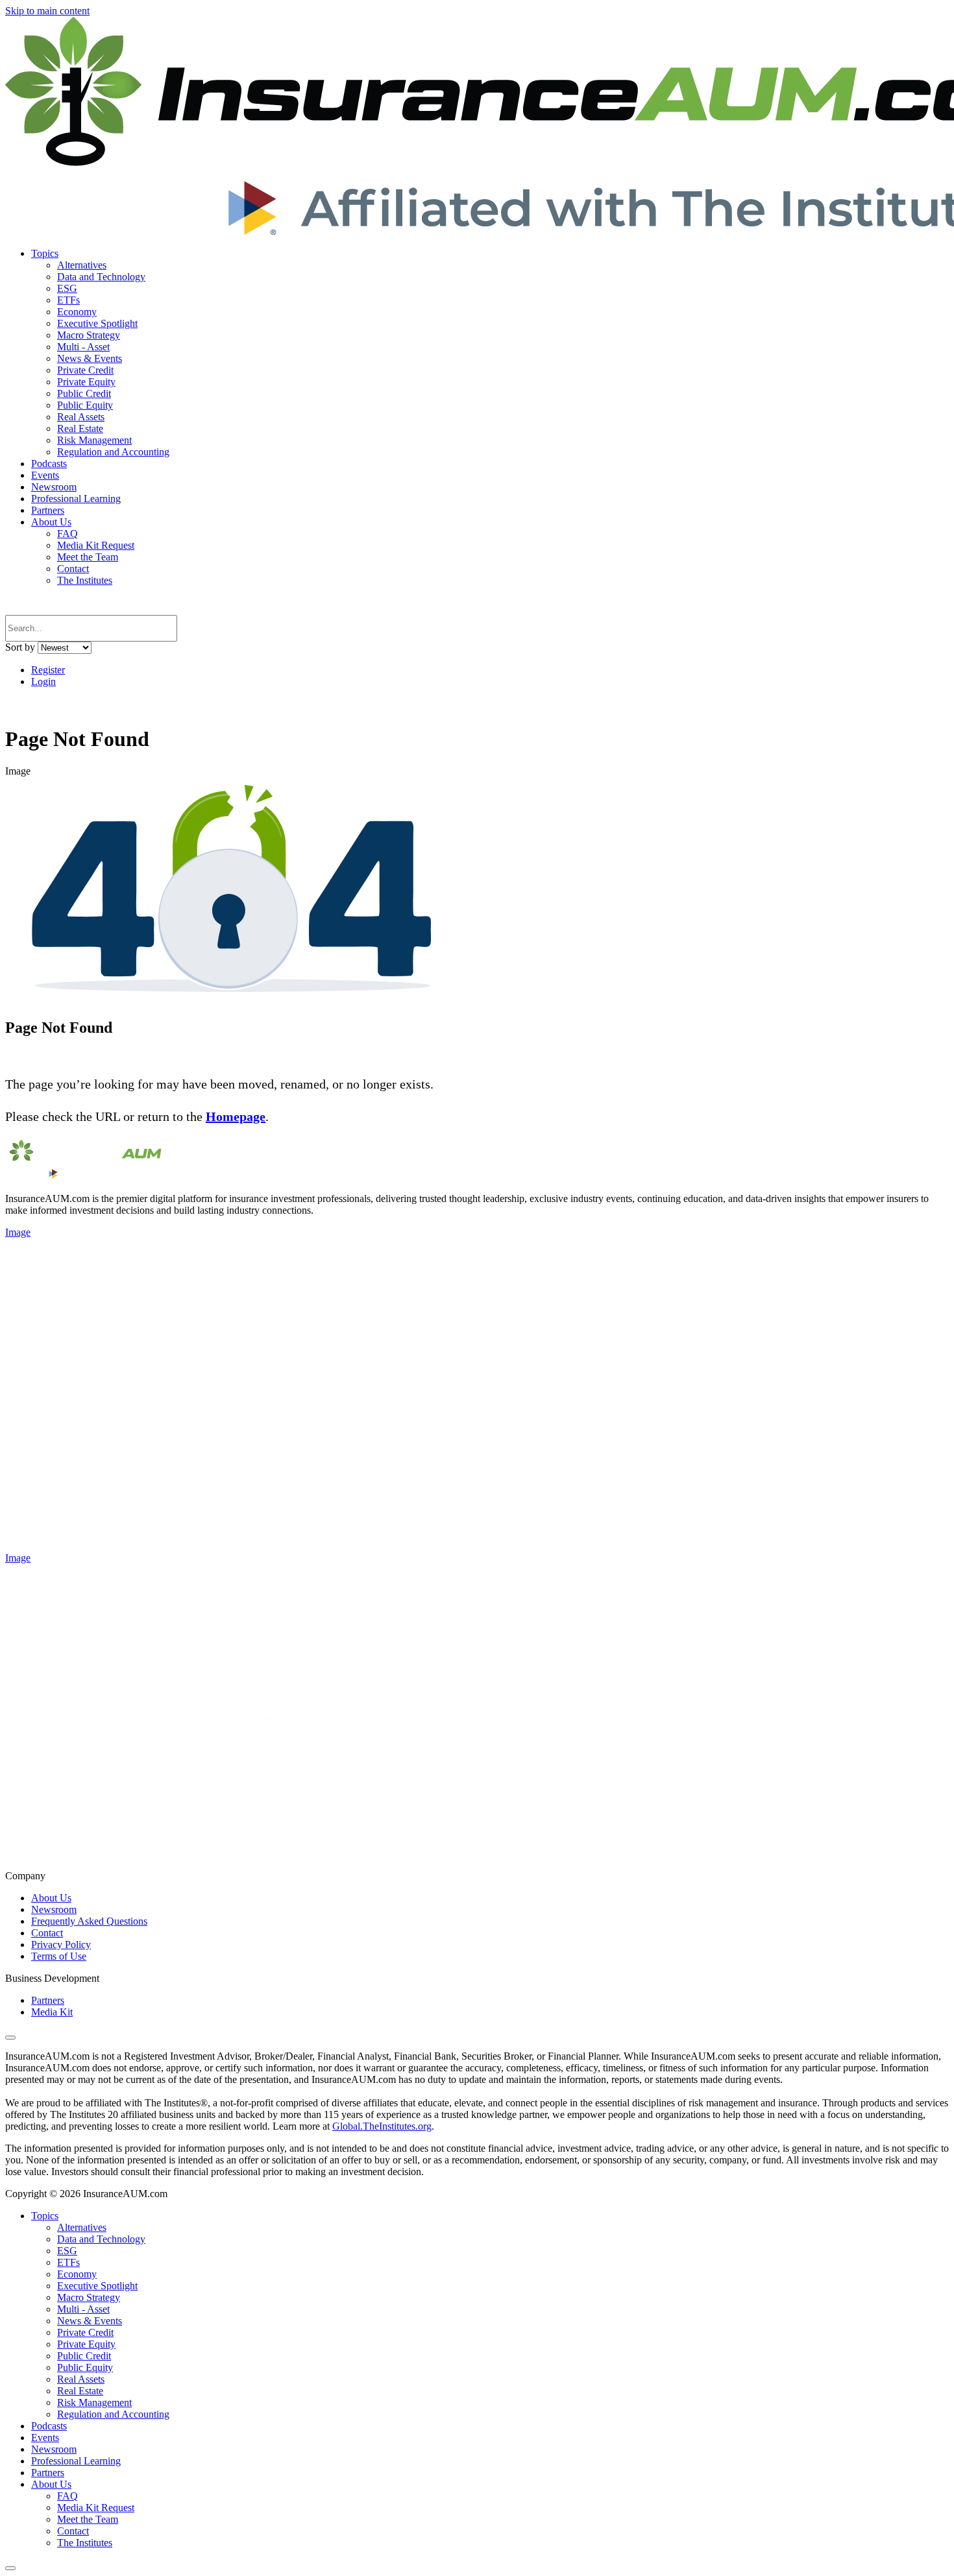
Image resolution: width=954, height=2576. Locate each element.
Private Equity (86, 382)
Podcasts (49, 463)
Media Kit (52, 2012)
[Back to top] (10, 2038)
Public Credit (84, 393)
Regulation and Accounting (113, 452)
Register (48, 670)
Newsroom (54, 487)
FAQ (67, 534)
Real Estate (80, 428)
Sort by (20, 647)
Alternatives (82, 265)
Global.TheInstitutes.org (382, 2126)
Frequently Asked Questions (89, 1921)
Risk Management (94, 440)
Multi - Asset (83, 347)
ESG (67, 288)
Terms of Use (59, 1956)
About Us (51, 522)
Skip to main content (47, 11)
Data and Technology (101, 277)
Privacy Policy (61, 1944)
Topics (45, 253)
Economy (77, 312)
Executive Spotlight (97, 323)
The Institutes (85, 580)
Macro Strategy (89, 335)
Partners (48, 510)
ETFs (68, 300)
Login (43, 681)
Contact (73, 569)
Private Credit (85, 370)
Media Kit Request (96, 545)
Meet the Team (88, 557)
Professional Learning (76, 499)
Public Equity (85, 405)
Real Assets (81, 417)
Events (45, 475)
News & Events (90, 358)
